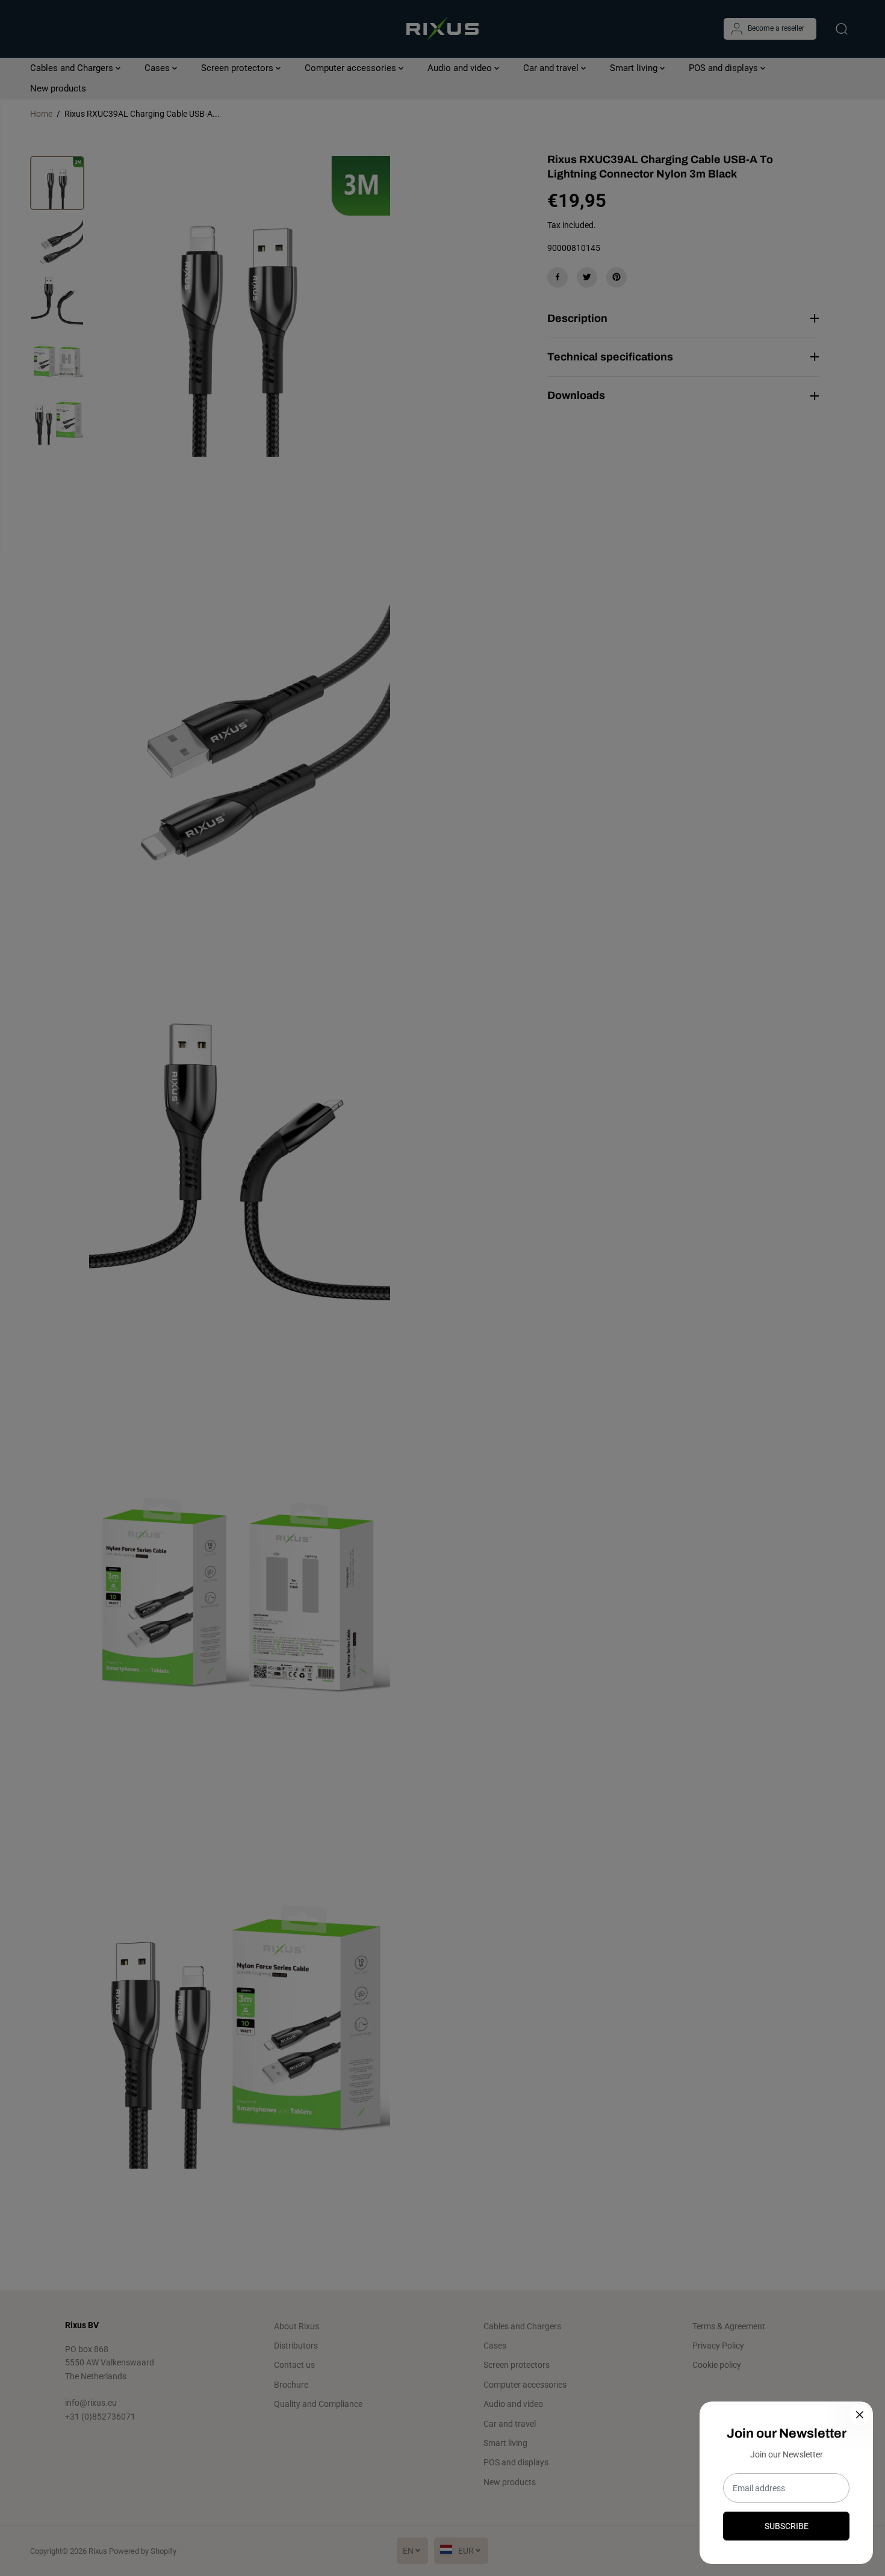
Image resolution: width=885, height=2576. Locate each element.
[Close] (860, 2415)
